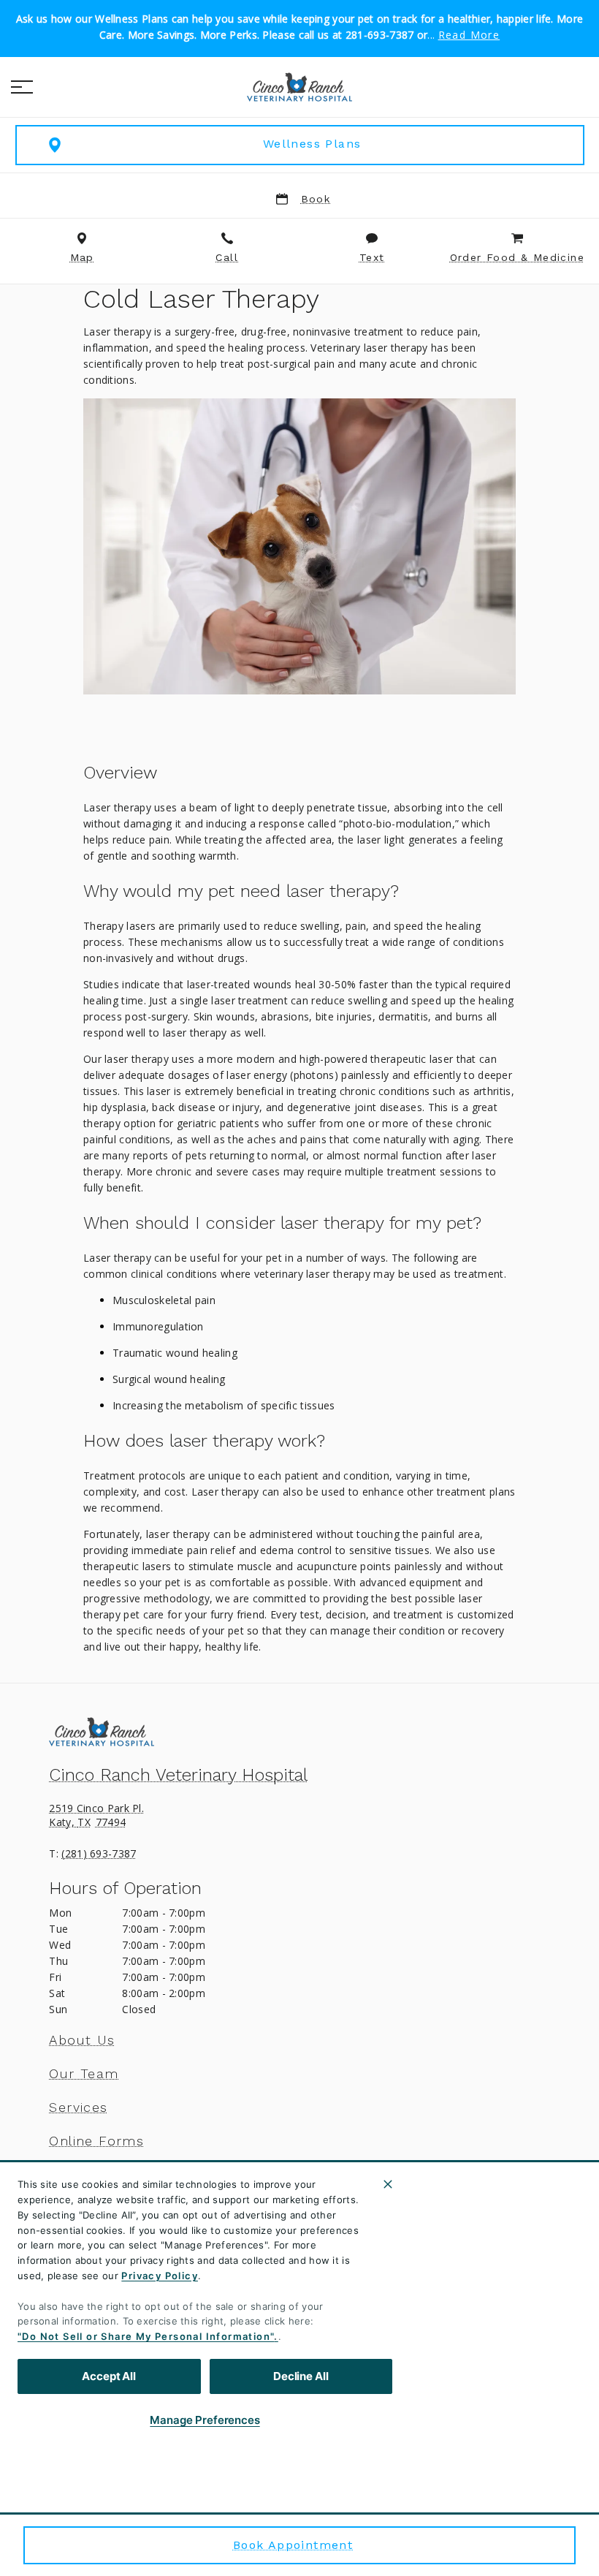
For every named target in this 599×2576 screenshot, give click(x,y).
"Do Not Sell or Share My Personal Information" (146, 2336)
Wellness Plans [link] (312, 144)
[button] (22, 87)
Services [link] (78, 2107)
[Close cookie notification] (388, 2184)
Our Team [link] (84, 2074)
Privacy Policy (160, 2276)
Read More (469, 35)
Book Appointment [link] (293, 2545)
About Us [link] (82, 2040)
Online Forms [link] (96, 2141)
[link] (299, 87)
